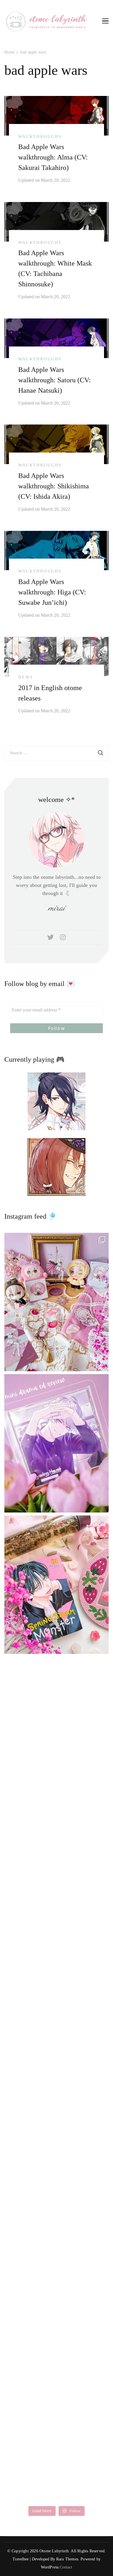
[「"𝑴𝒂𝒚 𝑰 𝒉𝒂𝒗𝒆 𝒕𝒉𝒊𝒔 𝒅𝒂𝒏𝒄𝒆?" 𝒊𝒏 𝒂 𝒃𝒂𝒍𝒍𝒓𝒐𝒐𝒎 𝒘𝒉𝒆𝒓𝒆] (57, 1867)
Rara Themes (67, 2559)
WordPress (50, 2567)
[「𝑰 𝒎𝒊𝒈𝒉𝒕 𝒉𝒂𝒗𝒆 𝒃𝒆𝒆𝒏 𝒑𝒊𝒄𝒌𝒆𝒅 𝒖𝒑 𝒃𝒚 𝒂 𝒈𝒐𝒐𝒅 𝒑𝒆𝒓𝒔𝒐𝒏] (57, 1443)
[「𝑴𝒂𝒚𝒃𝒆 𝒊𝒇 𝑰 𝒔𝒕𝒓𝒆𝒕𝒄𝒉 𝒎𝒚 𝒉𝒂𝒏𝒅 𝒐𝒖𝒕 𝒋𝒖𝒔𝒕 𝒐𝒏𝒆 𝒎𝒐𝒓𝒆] (57, 1585)
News (26, 677)
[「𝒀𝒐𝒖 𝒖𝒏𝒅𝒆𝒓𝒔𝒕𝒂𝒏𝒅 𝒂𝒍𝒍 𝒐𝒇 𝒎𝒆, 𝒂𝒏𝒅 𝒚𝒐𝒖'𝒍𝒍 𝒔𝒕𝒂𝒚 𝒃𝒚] (57, 1302)
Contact (66, 2567)
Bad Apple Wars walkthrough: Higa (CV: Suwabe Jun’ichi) (52, 592)
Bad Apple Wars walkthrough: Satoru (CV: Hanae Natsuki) (54, 380)
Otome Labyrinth (54, 2551)
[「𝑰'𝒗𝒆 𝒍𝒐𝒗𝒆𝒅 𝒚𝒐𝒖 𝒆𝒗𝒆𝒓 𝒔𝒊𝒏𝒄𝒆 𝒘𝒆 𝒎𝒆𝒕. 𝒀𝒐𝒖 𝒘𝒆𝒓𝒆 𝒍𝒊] (57, 2008)
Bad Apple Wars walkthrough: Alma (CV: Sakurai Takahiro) (53, 157)
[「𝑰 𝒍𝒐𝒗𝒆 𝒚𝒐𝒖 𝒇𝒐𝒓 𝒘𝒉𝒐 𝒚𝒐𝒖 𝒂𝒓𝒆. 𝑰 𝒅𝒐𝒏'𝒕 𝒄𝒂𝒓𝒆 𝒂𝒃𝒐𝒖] (57, 1726)
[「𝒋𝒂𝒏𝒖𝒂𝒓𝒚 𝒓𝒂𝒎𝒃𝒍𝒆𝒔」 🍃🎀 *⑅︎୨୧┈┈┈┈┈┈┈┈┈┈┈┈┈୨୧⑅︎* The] (57, 2432)
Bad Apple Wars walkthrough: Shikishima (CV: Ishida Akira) (54, 486)
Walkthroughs (40, 137)
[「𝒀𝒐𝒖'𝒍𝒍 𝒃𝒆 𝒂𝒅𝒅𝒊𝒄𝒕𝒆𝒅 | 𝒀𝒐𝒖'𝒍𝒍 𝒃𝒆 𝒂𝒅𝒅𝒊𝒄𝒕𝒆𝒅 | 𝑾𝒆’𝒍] (57, 2291)
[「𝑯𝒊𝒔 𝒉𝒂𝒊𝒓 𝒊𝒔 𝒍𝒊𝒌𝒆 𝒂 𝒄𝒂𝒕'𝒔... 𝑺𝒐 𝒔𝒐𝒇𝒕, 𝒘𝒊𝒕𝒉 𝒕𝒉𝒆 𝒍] (57, 2150)
